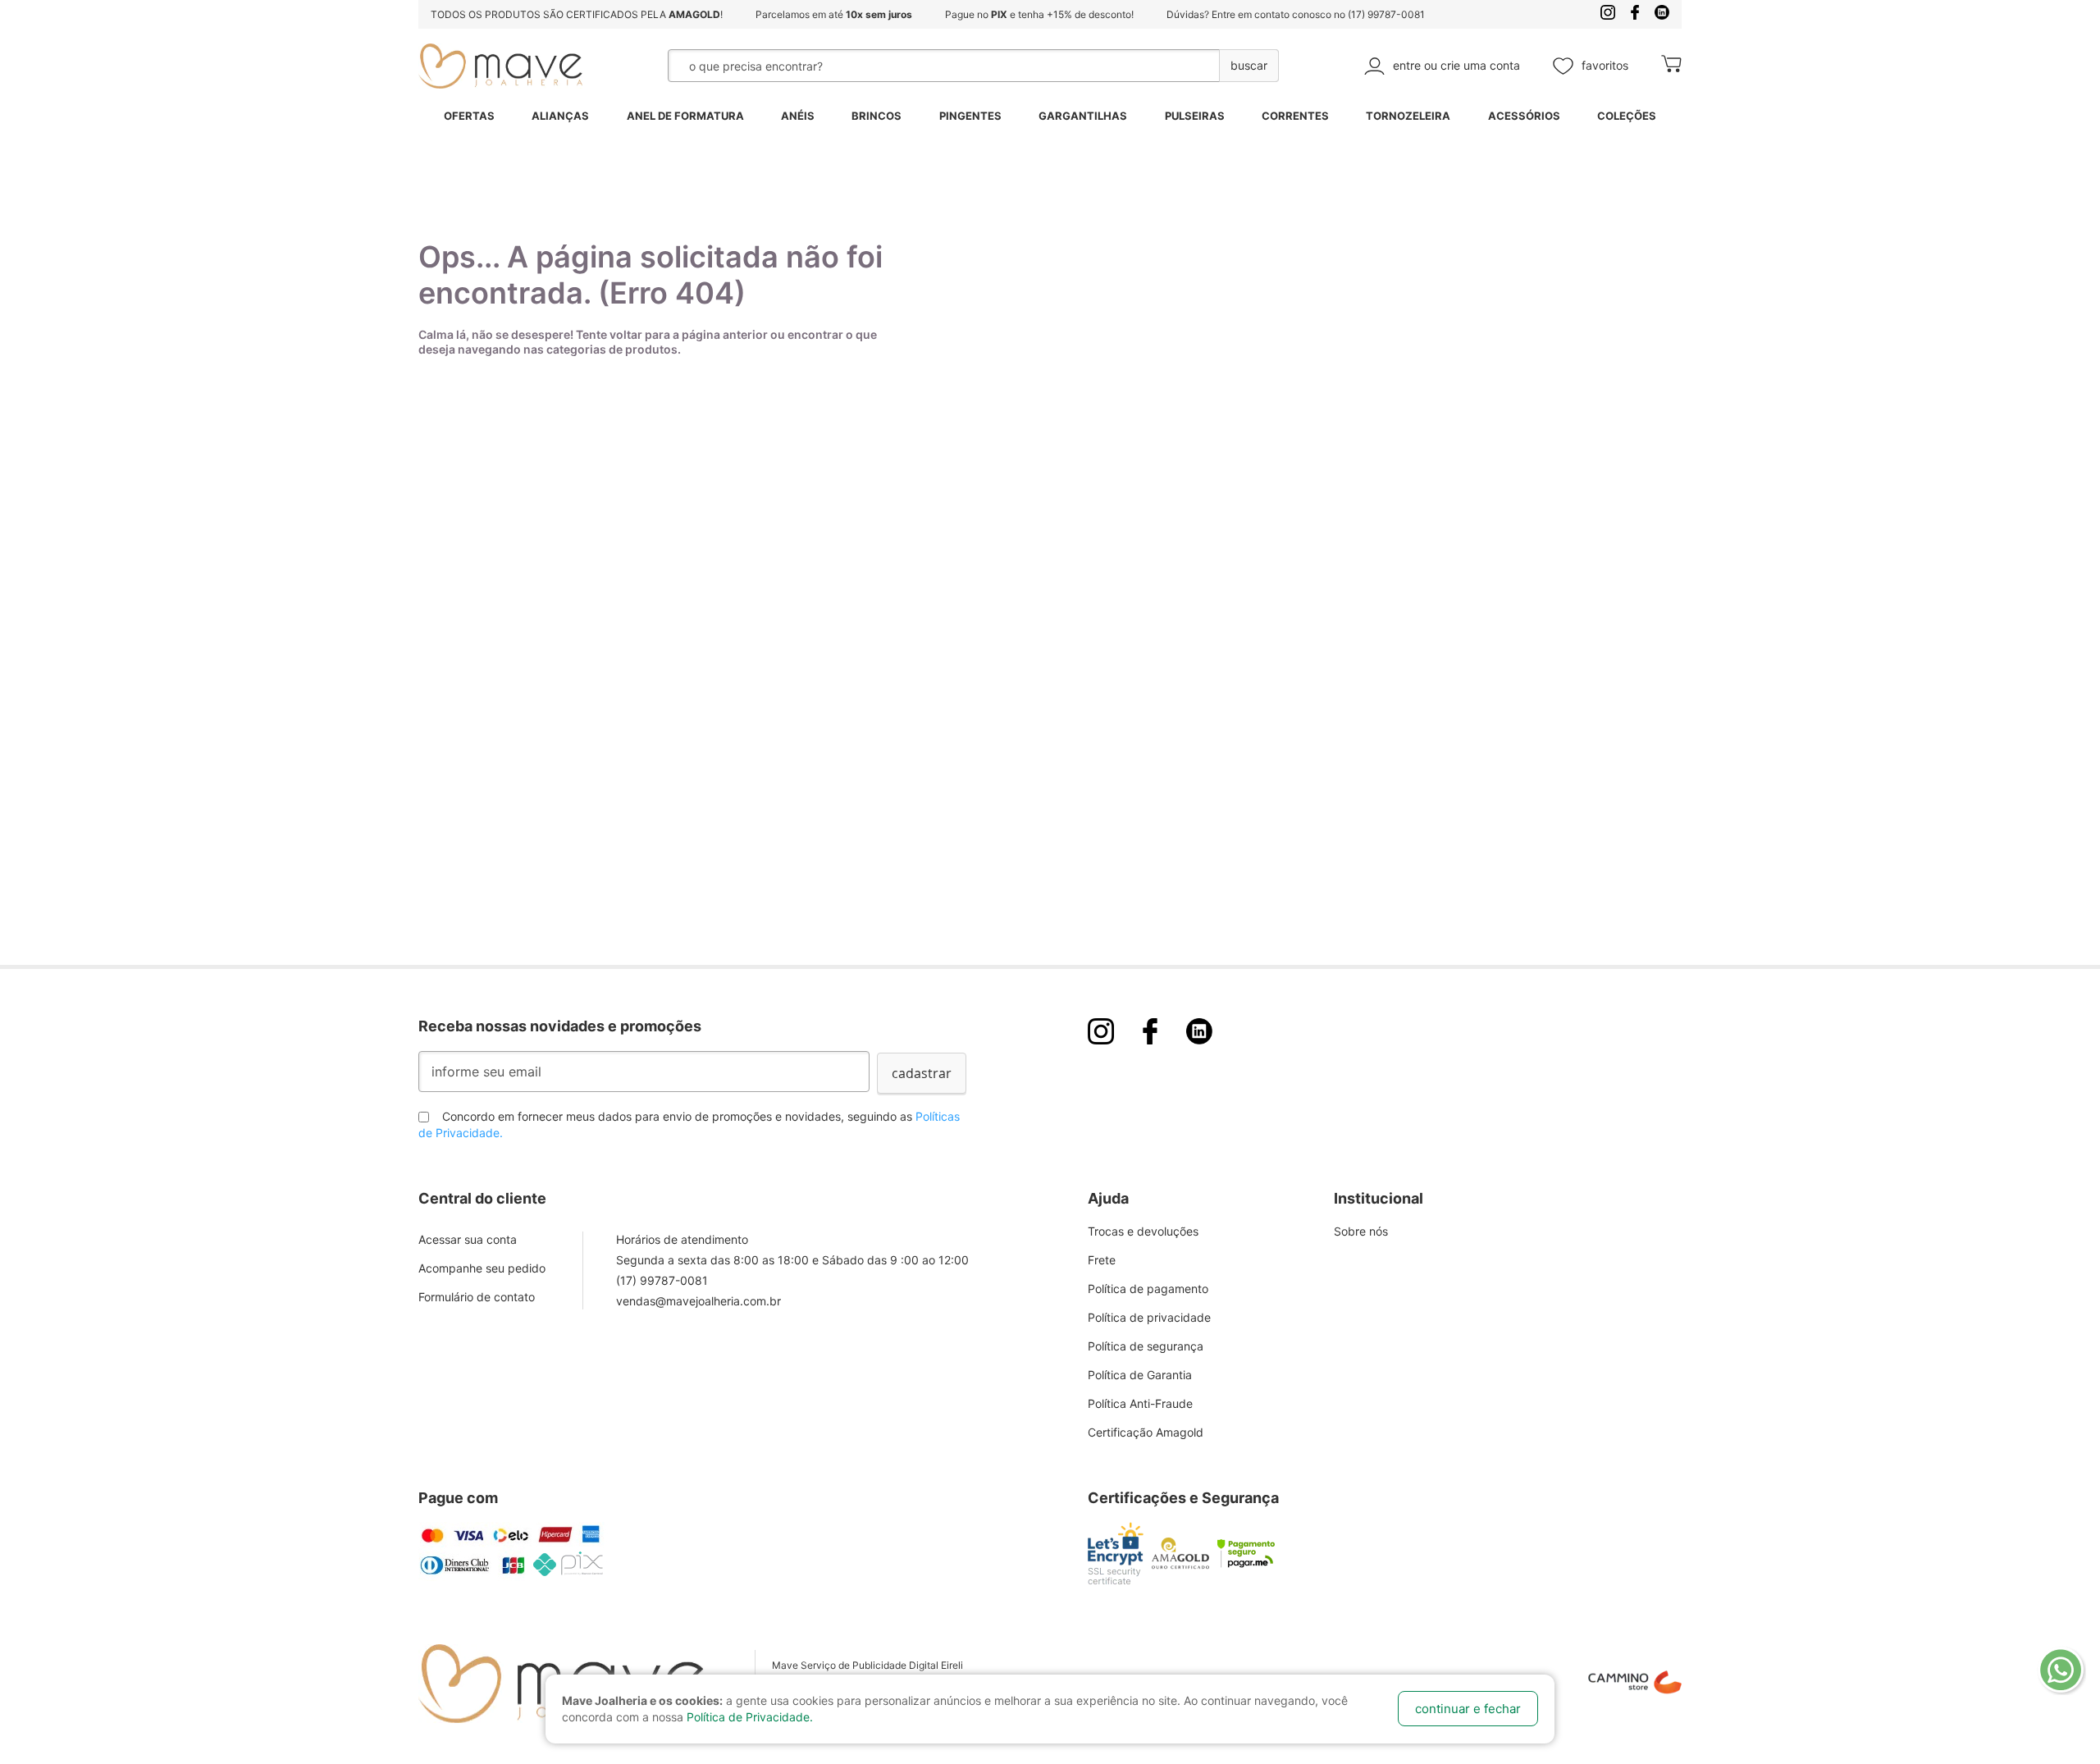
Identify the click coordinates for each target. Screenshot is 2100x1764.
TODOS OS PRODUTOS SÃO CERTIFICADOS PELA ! (577, 14)
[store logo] (500, 66)
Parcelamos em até (834, 14)
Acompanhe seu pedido (482, 1268)
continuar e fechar (1468, 1709)
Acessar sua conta (468, 1239)
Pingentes (970, 116)
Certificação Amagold (1146, 1432)
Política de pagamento (1148, 1289)
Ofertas (469, 116)
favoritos (1605, 65)
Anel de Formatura (685, 116)
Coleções (1627, 116)
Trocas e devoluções (1143, 1231)
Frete (1102, 1260)
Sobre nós (1361, 1231)
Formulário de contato (477, 1297)
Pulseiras (1195, 116)
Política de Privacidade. (750, 1717)
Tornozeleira (1408, 116)
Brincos (877, 116)
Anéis (798, 116)
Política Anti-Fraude (1140, 1403)
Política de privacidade (1149, 1317)
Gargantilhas (1083, 116)
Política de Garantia (1140, 1375)
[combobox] (902, 66)
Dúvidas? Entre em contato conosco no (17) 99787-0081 (1296, 14)
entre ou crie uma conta (1456, 65)
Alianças (560, 116)
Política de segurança (1146, 1346)
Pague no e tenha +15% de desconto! (1039, 14)
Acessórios (1524, 116)
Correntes (1295, 116)
